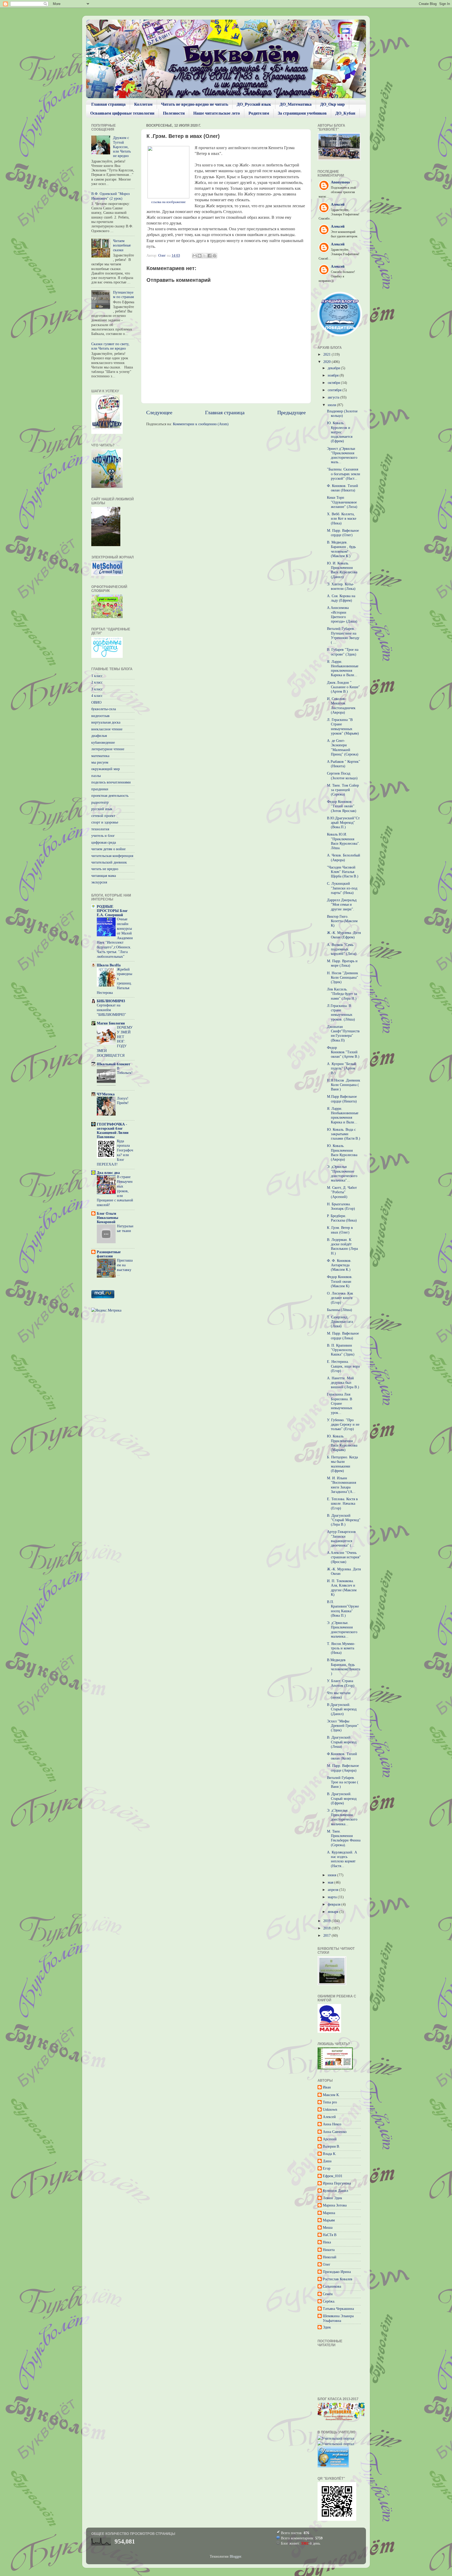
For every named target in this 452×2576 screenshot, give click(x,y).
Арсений (330, 2139)
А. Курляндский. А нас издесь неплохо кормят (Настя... (342, 1859)
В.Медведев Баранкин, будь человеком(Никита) (344, 1667)
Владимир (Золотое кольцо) (342, 413)
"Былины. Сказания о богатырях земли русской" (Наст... (344, 474)
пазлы (96, 776)
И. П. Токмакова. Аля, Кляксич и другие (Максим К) (342, 1588)
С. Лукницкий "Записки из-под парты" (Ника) (342, 888)
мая (331, 1882)
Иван (327, 2087)
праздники (100, 789)
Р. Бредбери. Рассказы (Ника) (342, 1218)
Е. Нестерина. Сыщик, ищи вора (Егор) (343, 1366)
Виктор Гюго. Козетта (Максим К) (342, 921)
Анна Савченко (335, 2132)
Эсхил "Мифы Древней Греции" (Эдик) (343, 1726)
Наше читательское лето (217, 113)
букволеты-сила (104, 709)
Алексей (329, 2117)
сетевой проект (103, 816)
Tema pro (330, 2102)
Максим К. (331, 2095)
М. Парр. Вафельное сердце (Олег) (343, 533)
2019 (327, 1921)
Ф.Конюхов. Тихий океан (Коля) (342, 1756)
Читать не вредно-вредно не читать (195, 104)
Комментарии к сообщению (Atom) (201, 424)
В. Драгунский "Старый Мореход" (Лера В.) (344, 1520)
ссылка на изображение (168, 202)
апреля (334, 1890)
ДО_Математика (296, 104)
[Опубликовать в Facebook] (210, 256)
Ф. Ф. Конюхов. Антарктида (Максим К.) (339, 1265)
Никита (329, 2250)
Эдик (327, 2327)
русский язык (102, 809)
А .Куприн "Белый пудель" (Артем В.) (342, 1068)
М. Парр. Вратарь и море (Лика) (342, 963)
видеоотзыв (100, 716)
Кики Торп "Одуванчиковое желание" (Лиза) (342, 502)
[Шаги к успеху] (107, 433)
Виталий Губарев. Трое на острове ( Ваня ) (343, 1782)
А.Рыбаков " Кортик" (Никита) (344, 764)
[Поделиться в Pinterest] (214, 256)
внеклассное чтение (107, 729)
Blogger (235, 2556)
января (334, 1912)
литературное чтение (108, 749)
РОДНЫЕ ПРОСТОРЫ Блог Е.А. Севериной (112, 911)
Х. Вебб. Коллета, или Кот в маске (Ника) (342, 519)
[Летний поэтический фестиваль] (332, 1984)
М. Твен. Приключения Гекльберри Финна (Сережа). (344, 1838)
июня (332, 1875)
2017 (327, 1935)
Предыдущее (292, 412)
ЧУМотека (106, 1094)
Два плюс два (108, 1173)
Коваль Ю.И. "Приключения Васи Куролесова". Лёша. (343, 841)
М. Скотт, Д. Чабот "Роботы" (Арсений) (342, 1192)
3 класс (97, 689)
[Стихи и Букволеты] (329, 2031)
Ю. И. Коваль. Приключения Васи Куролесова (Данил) (342, 570)
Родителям (259, 113)
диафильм (99, 736)
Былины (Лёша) (340, 1310)
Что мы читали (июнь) (339, 1695)
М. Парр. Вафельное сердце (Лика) (343, 1335)
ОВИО (96, 702)
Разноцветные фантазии (109, 1254)
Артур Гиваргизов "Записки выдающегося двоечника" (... (341, 1538)
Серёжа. (329, 2301)
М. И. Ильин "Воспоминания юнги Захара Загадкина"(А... (341, 1485)
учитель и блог (103, 836)
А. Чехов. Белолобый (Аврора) (344, 857)
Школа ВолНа (109, 965)
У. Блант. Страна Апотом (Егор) (341, 1683)
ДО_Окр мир (332, 104)
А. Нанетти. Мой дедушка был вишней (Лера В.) (343, 1383)
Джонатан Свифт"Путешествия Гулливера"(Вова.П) (343, 1033)
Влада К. (330, 2154)
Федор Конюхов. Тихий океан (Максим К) (340, 1281)
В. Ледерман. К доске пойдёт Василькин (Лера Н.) (342, 1246)
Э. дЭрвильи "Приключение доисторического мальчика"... (342, 1173)
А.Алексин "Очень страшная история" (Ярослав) (344, 1557)
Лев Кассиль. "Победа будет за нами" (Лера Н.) (342, 994)
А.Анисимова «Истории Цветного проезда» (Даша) (342, 614)
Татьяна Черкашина (338, 2309)
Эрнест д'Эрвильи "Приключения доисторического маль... (342, 455)
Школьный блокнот (114, 1064)
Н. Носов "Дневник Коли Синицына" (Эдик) (343, 978)
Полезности (174, 113)
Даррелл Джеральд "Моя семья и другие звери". (342, 905)
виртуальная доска (106, 722)
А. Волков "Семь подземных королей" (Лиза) (342, 949)
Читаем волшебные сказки (122, 245)
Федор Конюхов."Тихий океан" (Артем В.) (343, 1052)
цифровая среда (104, 842)
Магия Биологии (111, 1023)
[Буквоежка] (341, 2420)
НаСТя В (330, 2235)
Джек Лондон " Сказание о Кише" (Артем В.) (343, 687)
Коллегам (143, 104)
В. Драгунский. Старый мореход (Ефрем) (342, 1798)
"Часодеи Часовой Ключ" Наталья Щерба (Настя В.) (343, 872)
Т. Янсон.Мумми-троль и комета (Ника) (341, 1648)
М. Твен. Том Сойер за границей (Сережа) (343, 790)
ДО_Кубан (345, 113)
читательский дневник (109, 862)
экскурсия (99, 882)
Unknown (330, 2109)
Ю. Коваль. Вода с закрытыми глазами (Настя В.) (344, 1134)
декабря (334, 368)
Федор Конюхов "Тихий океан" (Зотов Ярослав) (342, 806)
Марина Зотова (335, 2205)
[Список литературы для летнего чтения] (107, 487)
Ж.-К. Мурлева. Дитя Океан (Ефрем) (344, 935)
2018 (327, 1928)
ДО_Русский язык (254, 104)
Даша (327, 2161)
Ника (327, 2242)
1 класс (97, 676)
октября (334, 383)
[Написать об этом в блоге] (200, 256)
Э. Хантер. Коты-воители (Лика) (341, 586)
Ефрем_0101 (333, 2176)
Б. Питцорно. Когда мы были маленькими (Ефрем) (342, 1464)
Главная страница (108, 104)
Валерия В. (331, 2146)
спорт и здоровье (105, 822)
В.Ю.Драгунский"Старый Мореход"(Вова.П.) (343, 823)
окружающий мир (106, 769)
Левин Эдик (332, 2198)
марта (333, 1897)
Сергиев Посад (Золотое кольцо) (342, 775)
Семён (328, 2294)
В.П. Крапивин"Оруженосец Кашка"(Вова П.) (343, 1609)
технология (100, 829)
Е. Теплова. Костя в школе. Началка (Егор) (342, 1503)
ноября (334, 375)
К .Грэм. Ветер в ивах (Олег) (340, 1230)
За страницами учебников (302, 113)
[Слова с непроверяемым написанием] (107, 617)
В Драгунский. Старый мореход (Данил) (342, 1709)
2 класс (97, 682)
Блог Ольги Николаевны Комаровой (108, 1218)
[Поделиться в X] (205, 256)
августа (334, 397)
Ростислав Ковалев (338, 2279)
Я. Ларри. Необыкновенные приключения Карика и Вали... (343, 668)
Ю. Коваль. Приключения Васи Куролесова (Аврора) (342, 1152)
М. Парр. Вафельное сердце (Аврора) (343, 1768)
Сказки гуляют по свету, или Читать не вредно (110, 346)
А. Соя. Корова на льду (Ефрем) (341, 598)
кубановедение (103, 742)
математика (100, 756)
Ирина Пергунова (337, 2183)
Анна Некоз (332, 2124)
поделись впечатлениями (111, 782)
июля (332, 405)
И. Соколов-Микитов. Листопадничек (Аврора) (341, 705)
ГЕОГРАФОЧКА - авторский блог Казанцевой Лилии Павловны (113, 1130)
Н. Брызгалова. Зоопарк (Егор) (341, 1206)
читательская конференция (112, 856)
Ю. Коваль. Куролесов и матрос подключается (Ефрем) (340, 432)
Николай (330, 2257)
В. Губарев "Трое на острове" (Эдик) (343, 652)
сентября (335, 390)
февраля (335, 1904)
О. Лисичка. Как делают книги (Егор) (340, 1298)
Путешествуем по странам (123, 295)
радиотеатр (100, 802)
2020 (327, 362)
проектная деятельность (110, 796)
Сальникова (332, 2286)
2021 (327, 354)
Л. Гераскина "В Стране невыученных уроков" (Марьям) (343, 726)
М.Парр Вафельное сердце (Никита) (342, 1099)
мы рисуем (100, 762)
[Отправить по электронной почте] (195, 256)
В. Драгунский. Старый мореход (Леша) (342, 1742)
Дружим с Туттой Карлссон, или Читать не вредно (122, 147)
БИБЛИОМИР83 (111, 1001)
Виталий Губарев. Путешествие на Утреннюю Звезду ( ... (343, 635)
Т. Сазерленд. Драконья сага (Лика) (340, 1322)
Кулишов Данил (335, 2191)
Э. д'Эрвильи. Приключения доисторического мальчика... (342, 1629)
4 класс (97, 696)
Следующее (159, 412)
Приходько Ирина (337, 2272)
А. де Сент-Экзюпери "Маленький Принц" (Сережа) (343, 747)
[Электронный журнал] (107, 574)
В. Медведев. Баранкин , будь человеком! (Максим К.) (341, 549)
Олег (327, 2264)
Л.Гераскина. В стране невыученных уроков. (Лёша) (341, 1012)
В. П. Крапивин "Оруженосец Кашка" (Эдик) (341, 1350)
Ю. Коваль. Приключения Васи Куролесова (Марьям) (342, 1443)
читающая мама (104, 876)
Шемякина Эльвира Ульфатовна (338, 2318)
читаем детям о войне (108, 849)
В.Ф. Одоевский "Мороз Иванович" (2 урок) (111, 196)
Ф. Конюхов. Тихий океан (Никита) (343, 488)
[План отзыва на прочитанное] (107, 657)
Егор (327, 2168)
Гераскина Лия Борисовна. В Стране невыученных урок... (340, 1403)
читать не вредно (105, 869)
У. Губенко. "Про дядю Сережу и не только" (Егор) (343, 1424)
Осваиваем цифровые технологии (122, 113)
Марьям (329, 2220)
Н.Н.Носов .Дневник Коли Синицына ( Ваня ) (344, 1085)
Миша (328, 2227)
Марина (329, 2213)
